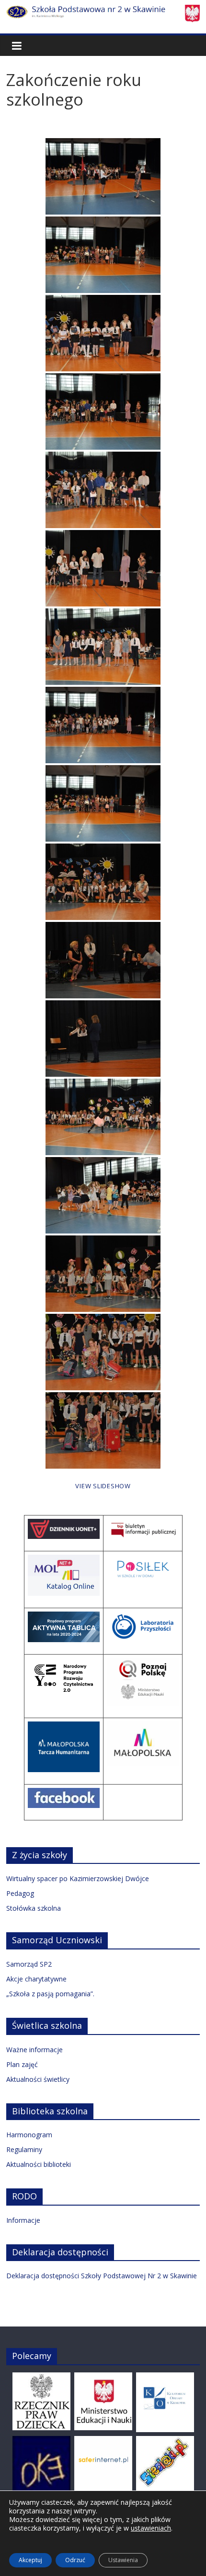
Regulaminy (24, 2149)
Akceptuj (30, 2560)
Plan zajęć (22, 2064)
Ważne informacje (34, 2050)
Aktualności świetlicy (38, 2079)
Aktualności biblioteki (39, 2164)
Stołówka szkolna (34, 1908)
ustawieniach (151, 2528)
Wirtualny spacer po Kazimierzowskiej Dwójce (78, 1878)
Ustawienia (123, 2560)
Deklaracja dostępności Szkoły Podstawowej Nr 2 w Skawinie (102, 2276)
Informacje (23, 2220)
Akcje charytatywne (36, 1979)
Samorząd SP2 (29, 1964)
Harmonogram (29, 2135)
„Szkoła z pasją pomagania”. (50, 1994)
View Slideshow (103, 1486)
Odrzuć (75, 2560)
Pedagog (20, 1893)
